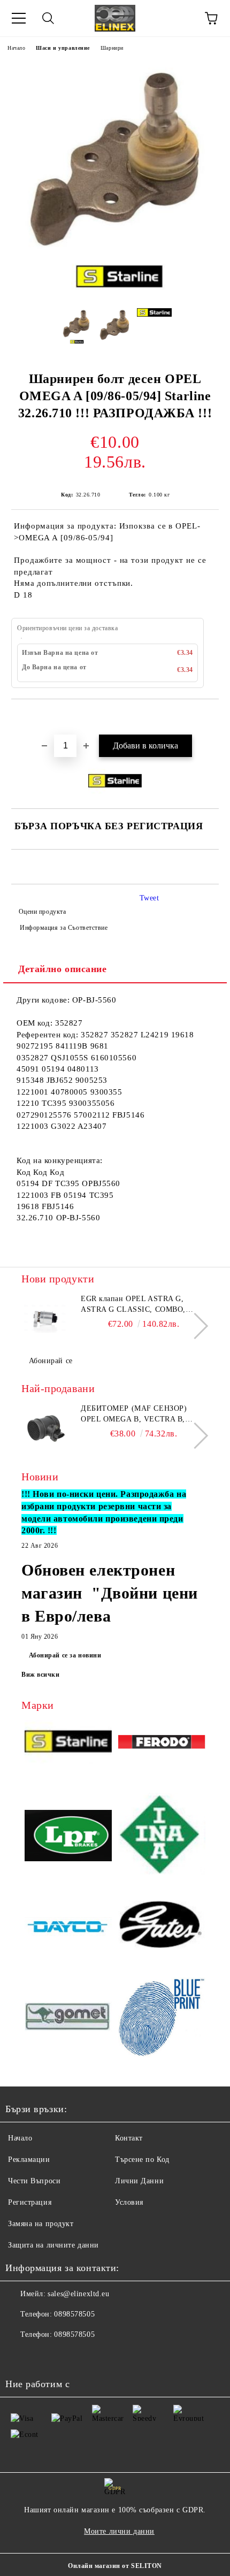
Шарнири (112, 48)
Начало (16, 48)
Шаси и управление (63, 48)
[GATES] (162, 1928)
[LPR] (68, 1837)
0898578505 (74, 2314)
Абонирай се (51, 1361)
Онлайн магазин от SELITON (115, 2566)
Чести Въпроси (34, 2181)
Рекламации (29, 2160)
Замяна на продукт (41, 2224)
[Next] (195, 1326)
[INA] (162, 1837)
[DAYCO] (68, 1928)
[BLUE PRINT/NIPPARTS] (162, 2018)
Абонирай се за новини (65, 1655)
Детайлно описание (63, 969)
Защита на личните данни (53, 2245)
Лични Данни (139, 2181)
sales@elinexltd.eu (78, 2294)
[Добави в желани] (211, 717)
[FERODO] (162, 1744)
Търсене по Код (142, 2160)
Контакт (129, 2138)
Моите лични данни (119, 2531)
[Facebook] (19, 2356)
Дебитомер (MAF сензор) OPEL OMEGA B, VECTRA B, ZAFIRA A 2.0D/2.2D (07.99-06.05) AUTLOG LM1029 (141, 1415)
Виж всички (41, 1675)
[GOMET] (68, 2018)
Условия (129, 2202)
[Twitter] (43, 2356)
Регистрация (30, 2202)
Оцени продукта (42, 912)
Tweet (149, 898)
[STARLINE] (68, 1744)
